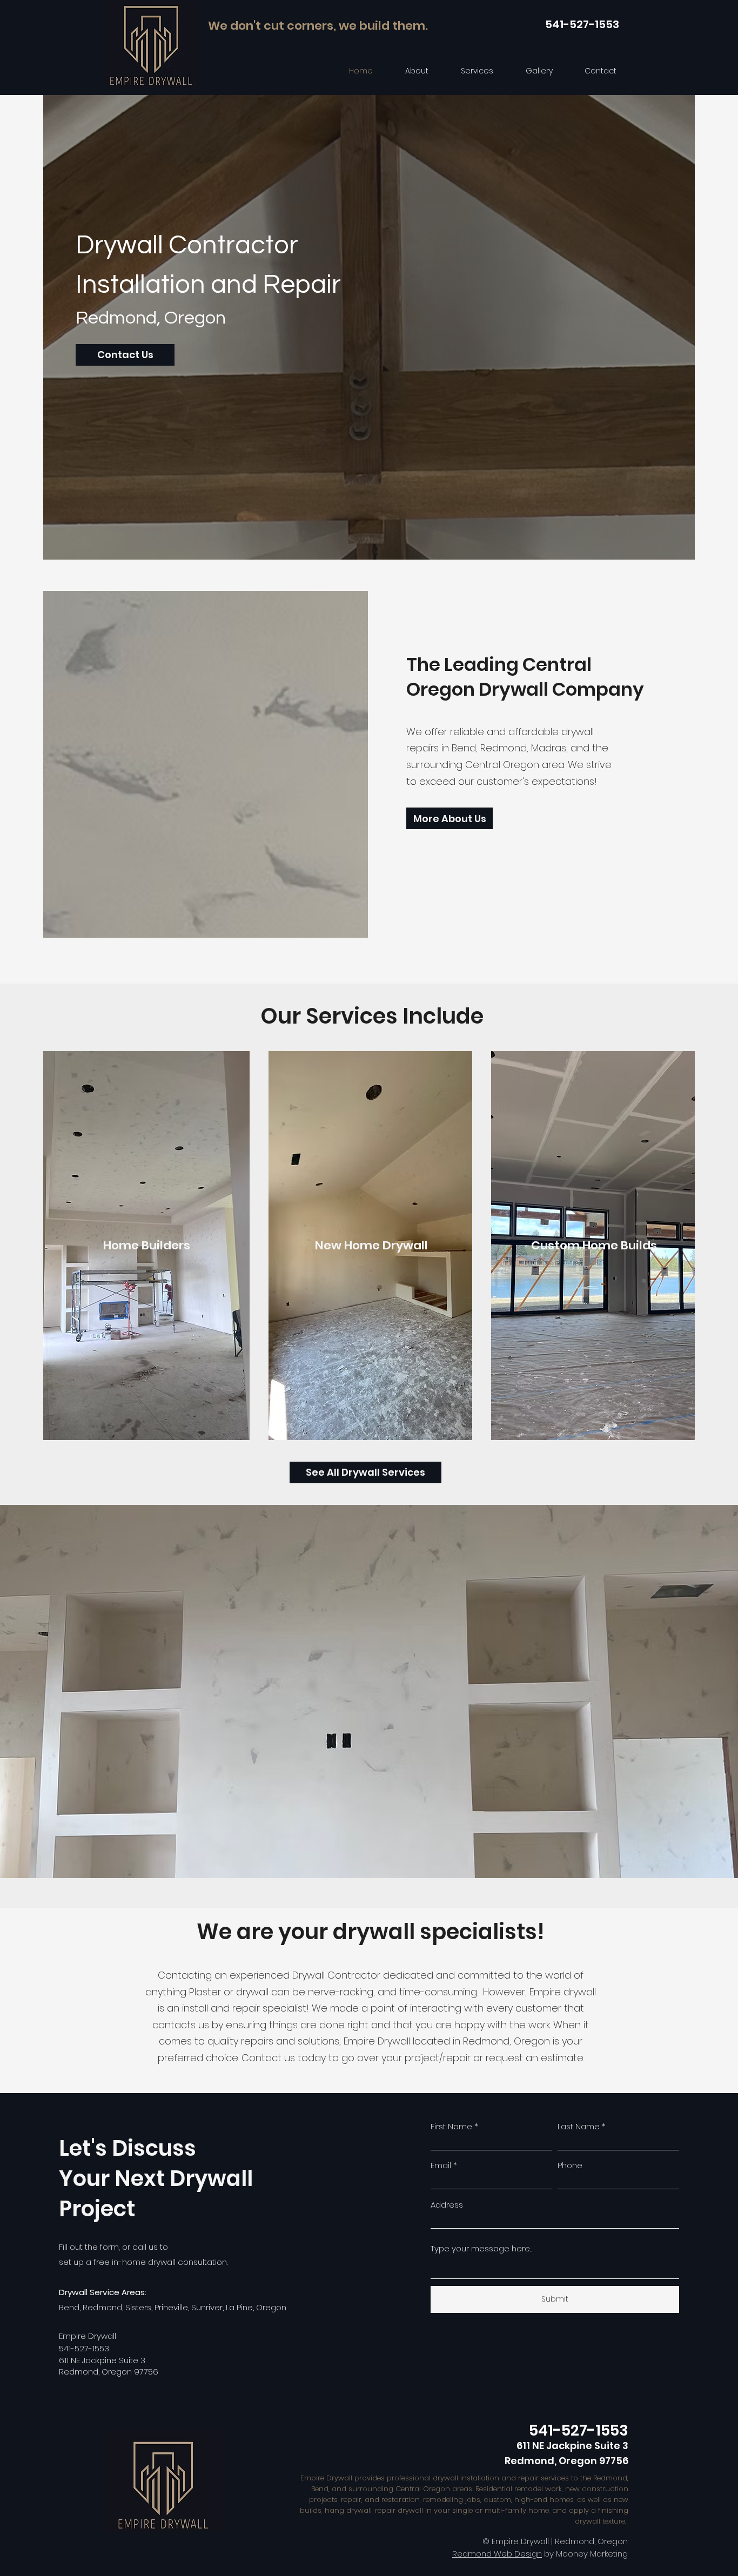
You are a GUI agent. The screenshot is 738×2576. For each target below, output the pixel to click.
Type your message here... (481, 2248)
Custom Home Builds (594, 1245)
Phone (570, 2165)
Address (447, 2205)
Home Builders (147, 1245)
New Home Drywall (371, 1245)
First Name (451, 2126)
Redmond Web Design (497, 2554)
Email (441, 2165)
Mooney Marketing (592, 2554)
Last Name (579, 2126)
